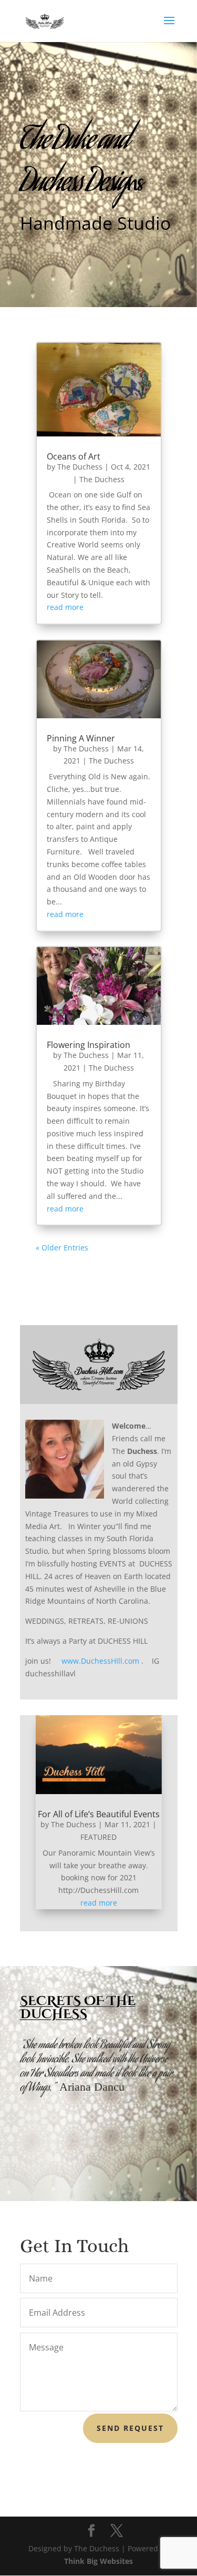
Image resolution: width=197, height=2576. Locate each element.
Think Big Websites (98, 2561)
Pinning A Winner (81, 738)
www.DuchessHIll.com (100, 1661)
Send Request (130, 2428)
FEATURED (98, 1837)
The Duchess (80, 467)
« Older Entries (62, 1248)
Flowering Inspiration (89, 1045)
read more (65, 607)
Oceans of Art (74, 456)
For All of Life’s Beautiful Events (99, 1814)
